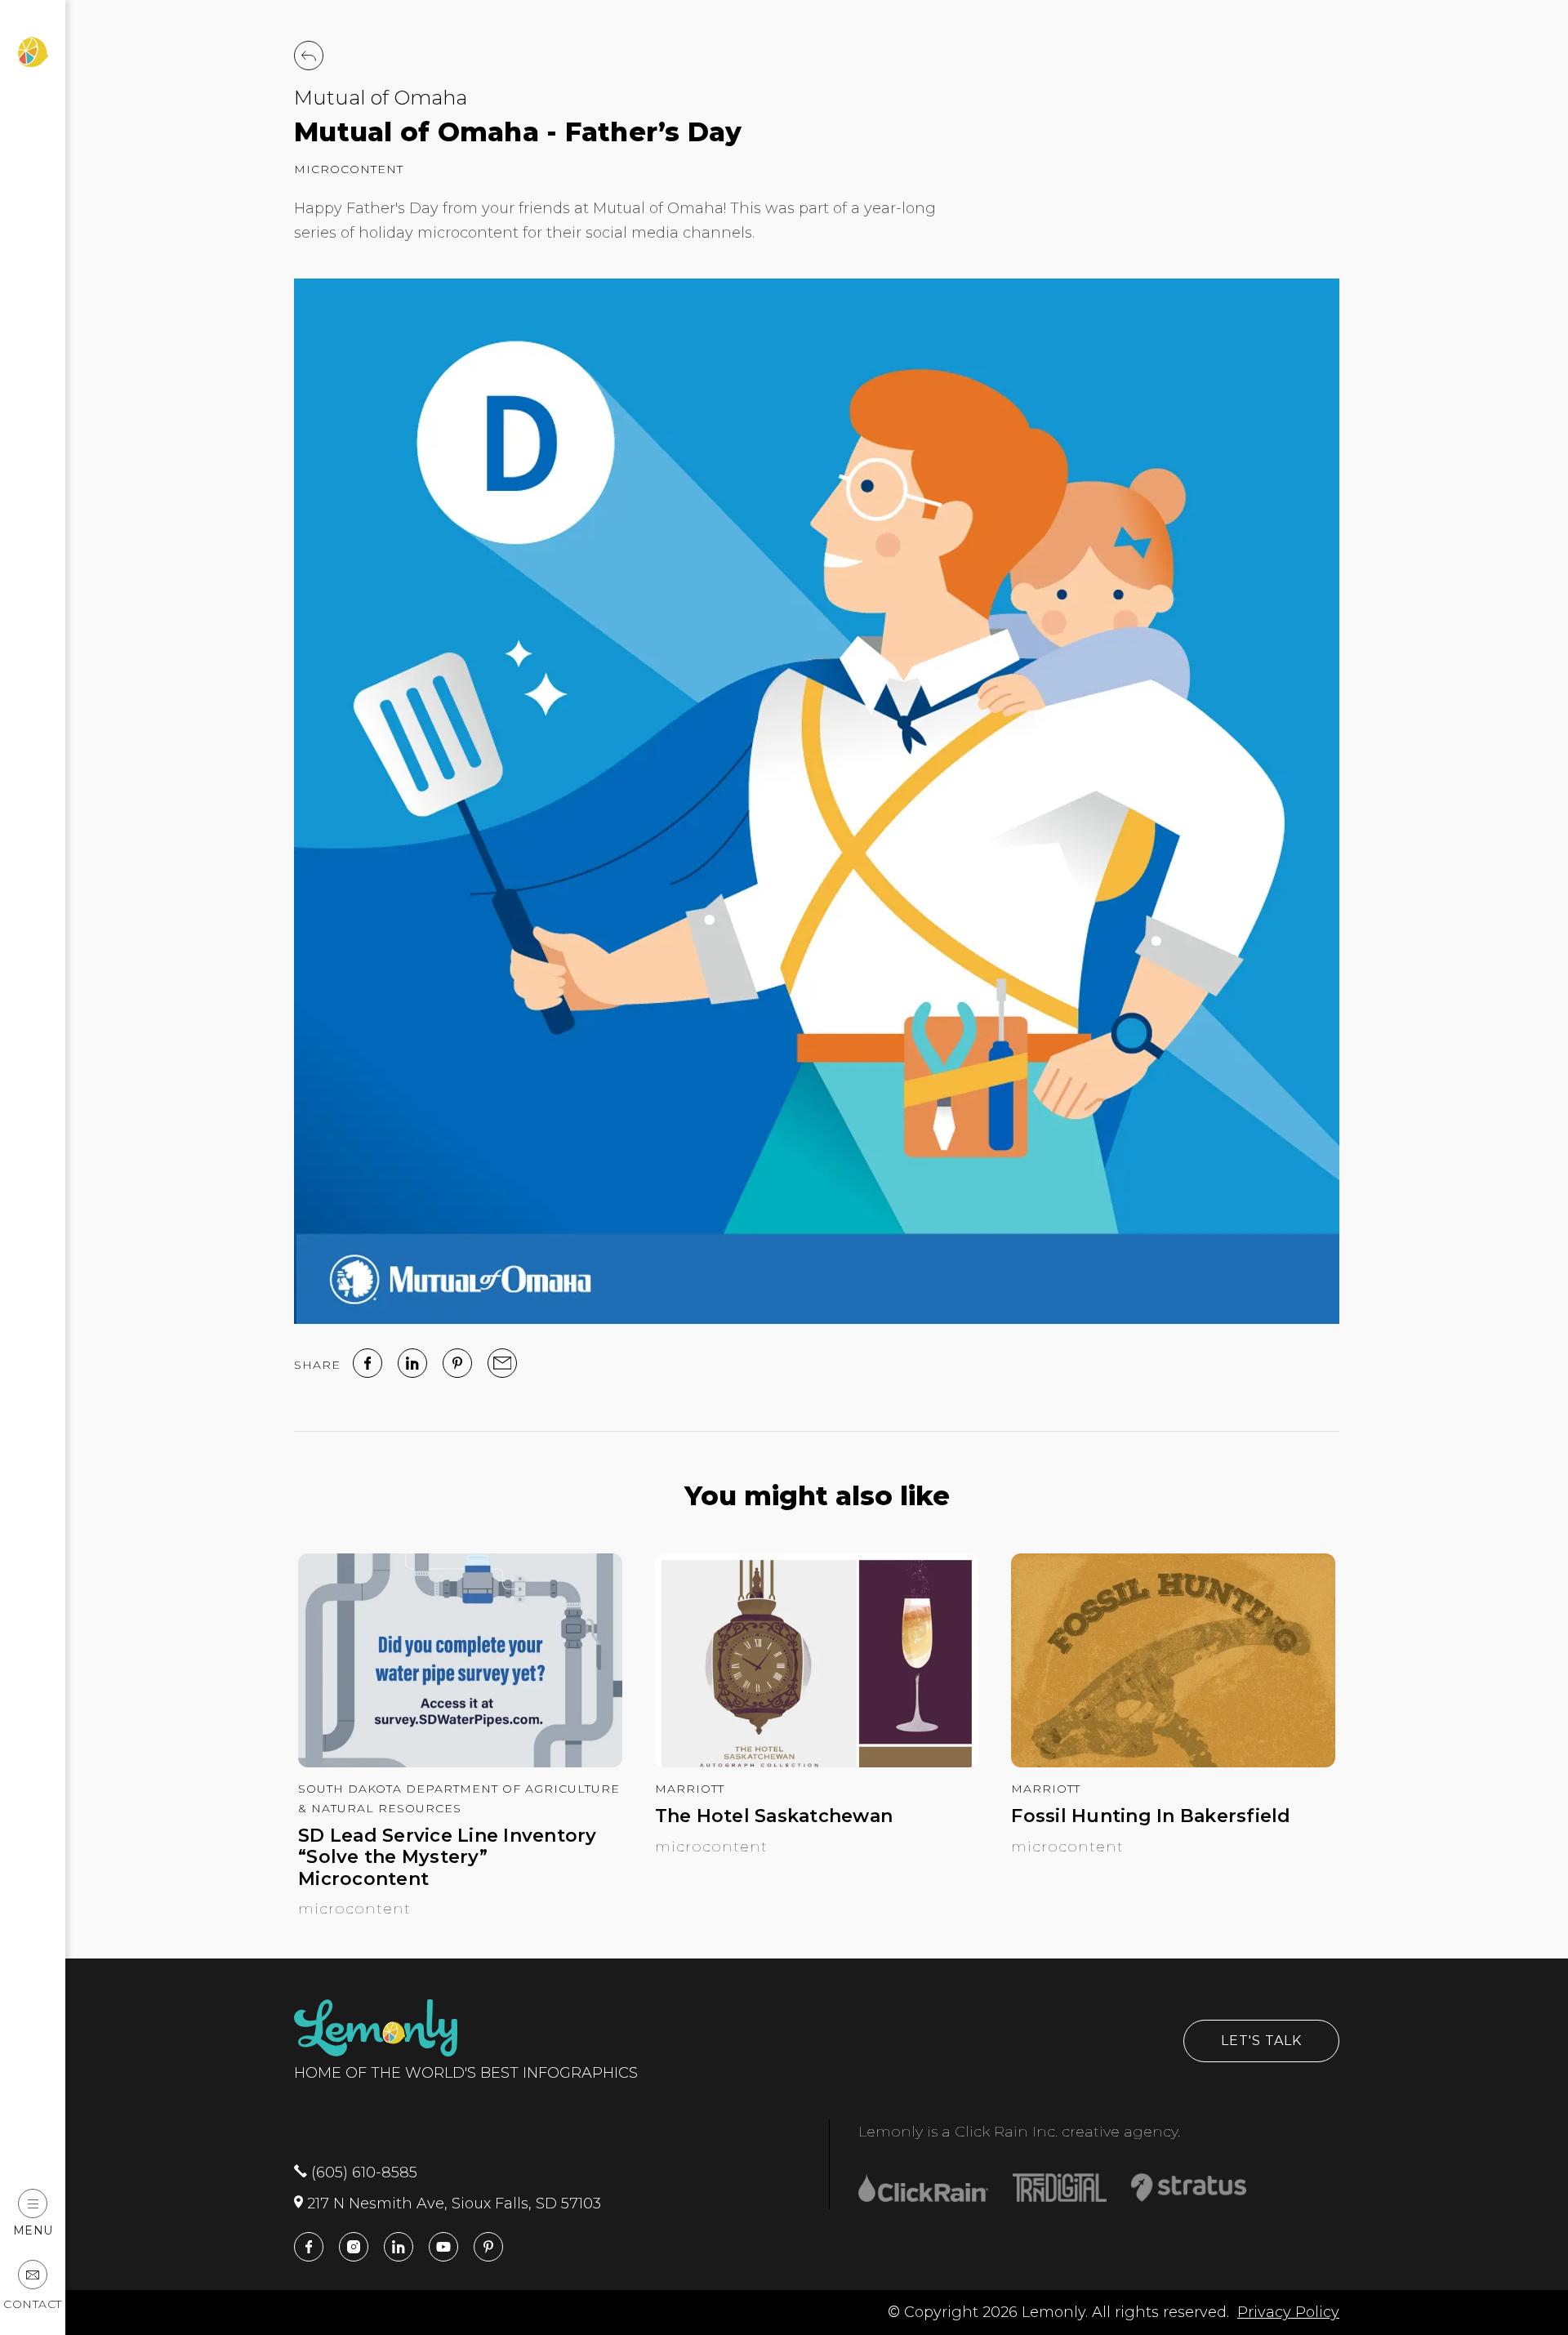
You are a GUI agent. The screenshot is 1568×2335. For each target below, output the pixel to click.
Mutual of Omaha (381, 98)
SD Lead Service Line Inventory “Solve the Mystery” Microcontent (448, 1858)
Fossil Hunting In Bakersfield (1151, 1816)
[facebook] (367, 1363)
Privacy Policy (1288, 2312)
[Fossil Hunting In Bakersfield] (1173, 1762)
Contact (33, 2304)
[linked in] (412, 1363)
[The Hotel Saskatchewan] (817, 1762)
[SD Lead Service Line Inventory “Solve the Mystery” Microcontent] (460, 1762)
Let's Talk (1261, 2041)
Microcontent (349, 169)
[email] (502, 1363)
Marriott (690, 1789)
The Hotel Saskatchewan (774, 1816)
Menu (33, 2230)
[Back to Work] (309, 56)
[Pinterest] (457, 1363)
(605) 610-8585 (362, 2172)
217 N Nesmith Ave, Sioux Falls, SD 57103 (452, 2204)
